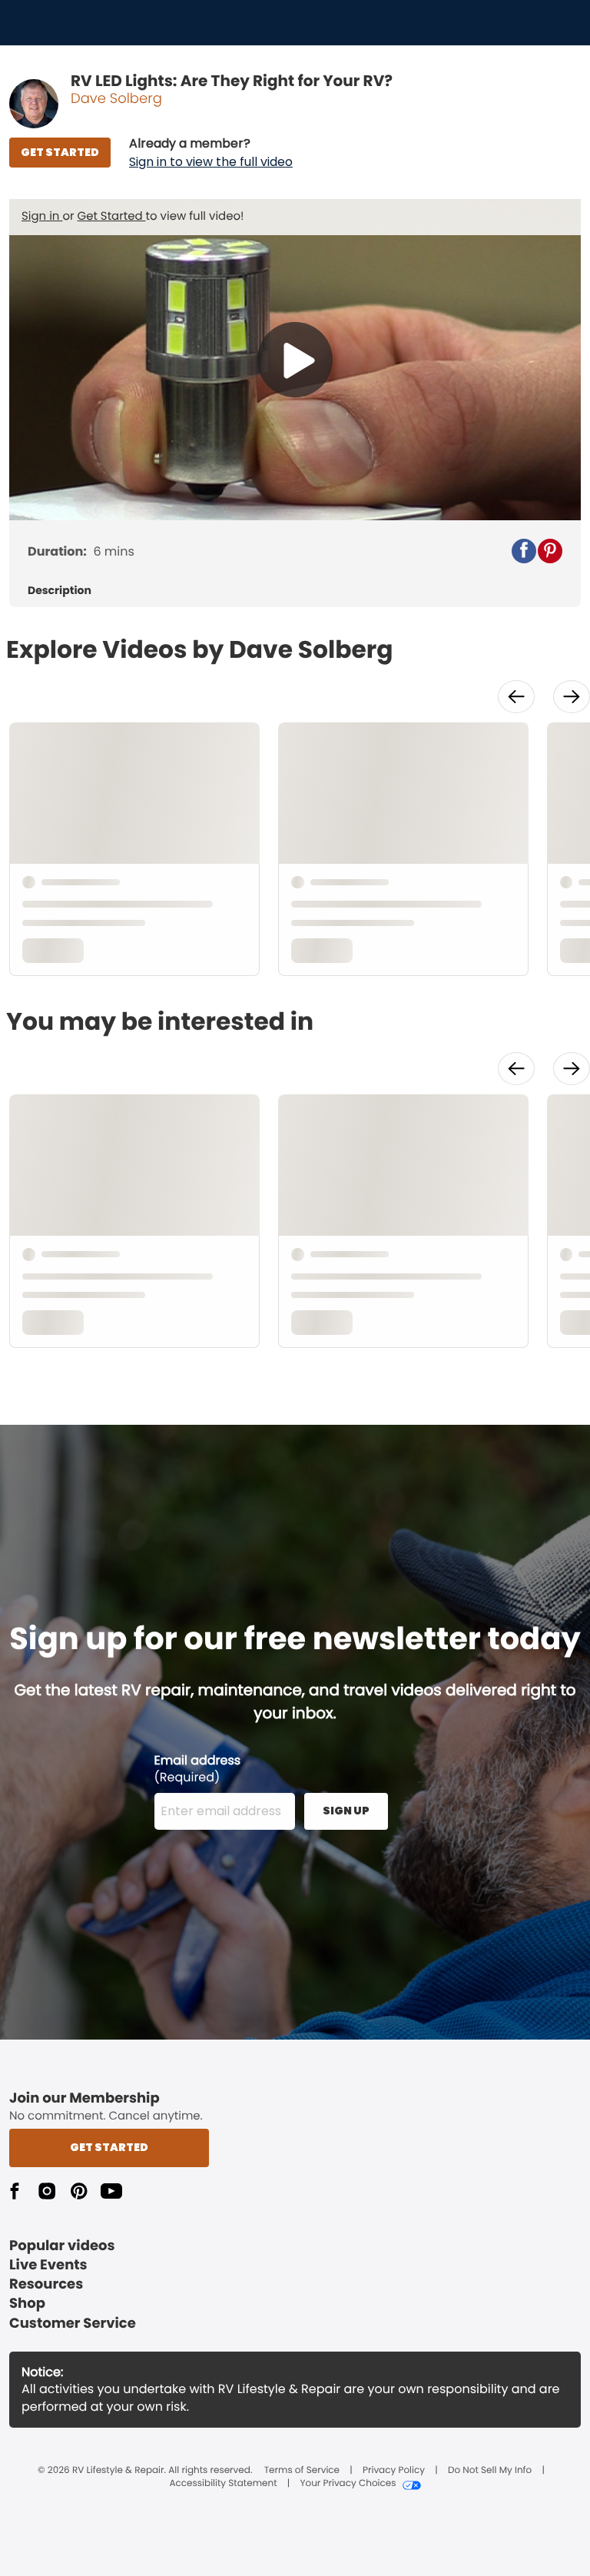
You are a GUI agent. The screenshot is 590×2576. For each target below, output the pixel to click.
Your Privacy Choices (348, 2484)
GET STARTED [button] (60, 152)
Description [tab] (60, 591)
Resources (46, 2284)
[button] (211, 153)
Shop (27, 2304)
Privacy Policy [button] (394, 2471)
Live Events (48, 2265)
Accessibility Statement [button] (223, 2484)
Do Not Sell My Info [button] (490, 2471)
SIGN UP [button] (346, 1811)
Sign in (42, 216)
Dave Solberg (116, 99)
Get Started (112, 216)
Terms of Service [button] (302, 2471)
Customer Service (73, 2324)
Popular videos (62, 2246)
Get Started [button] (109, 2147)
